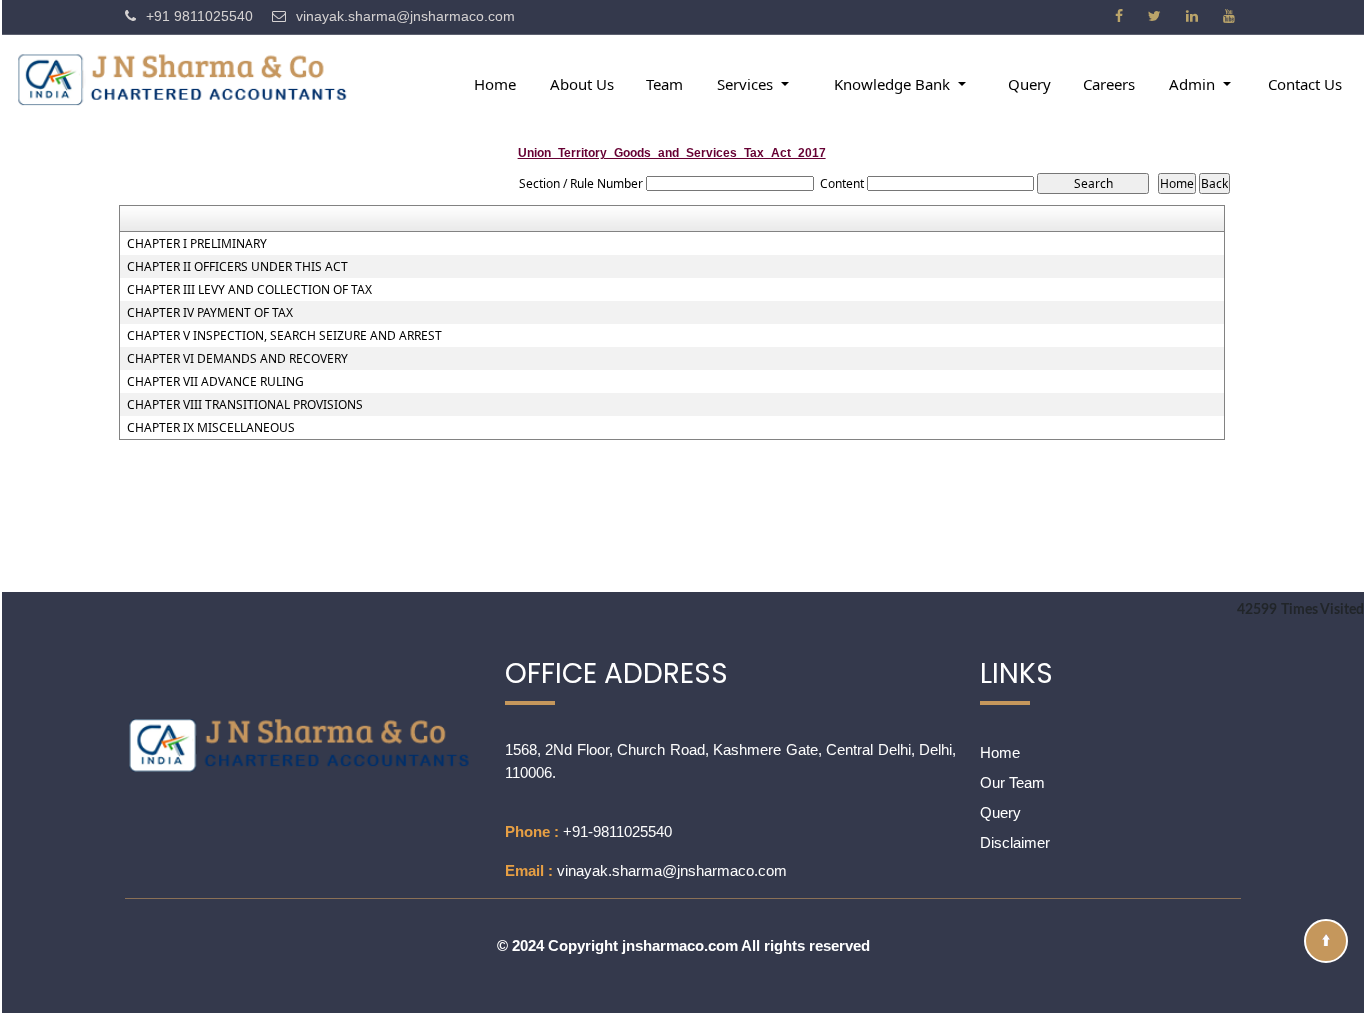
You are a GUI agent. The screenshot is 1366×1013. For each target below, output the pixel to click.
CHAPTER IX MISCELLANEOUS (211, 428)
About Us (582, 84)
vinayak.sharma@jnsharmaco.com (672, 870)
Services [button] (747, 84)
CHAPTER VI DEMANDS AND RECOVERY (237, 359)
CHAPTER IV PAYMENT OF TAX (210, 313)
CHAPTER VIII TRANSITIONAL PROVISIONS (245, 405)
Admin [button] (1194, 84)
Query (1029, 84)
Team (664, 84)
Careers (1109, 84)
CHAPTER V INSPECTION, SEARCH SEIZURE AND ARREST (284, 336)
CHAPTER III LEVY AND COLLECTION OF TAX (249, 290)
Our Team (1012, 782)
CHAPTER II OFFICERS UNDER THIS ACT (237, 267)
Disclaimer (1015, 842)
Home (495, 84)
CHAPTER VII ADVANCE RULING (215, 382)
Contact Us (1305, 84)
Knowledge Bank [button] (894, 84)
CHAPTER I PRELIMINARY (197, 244)
